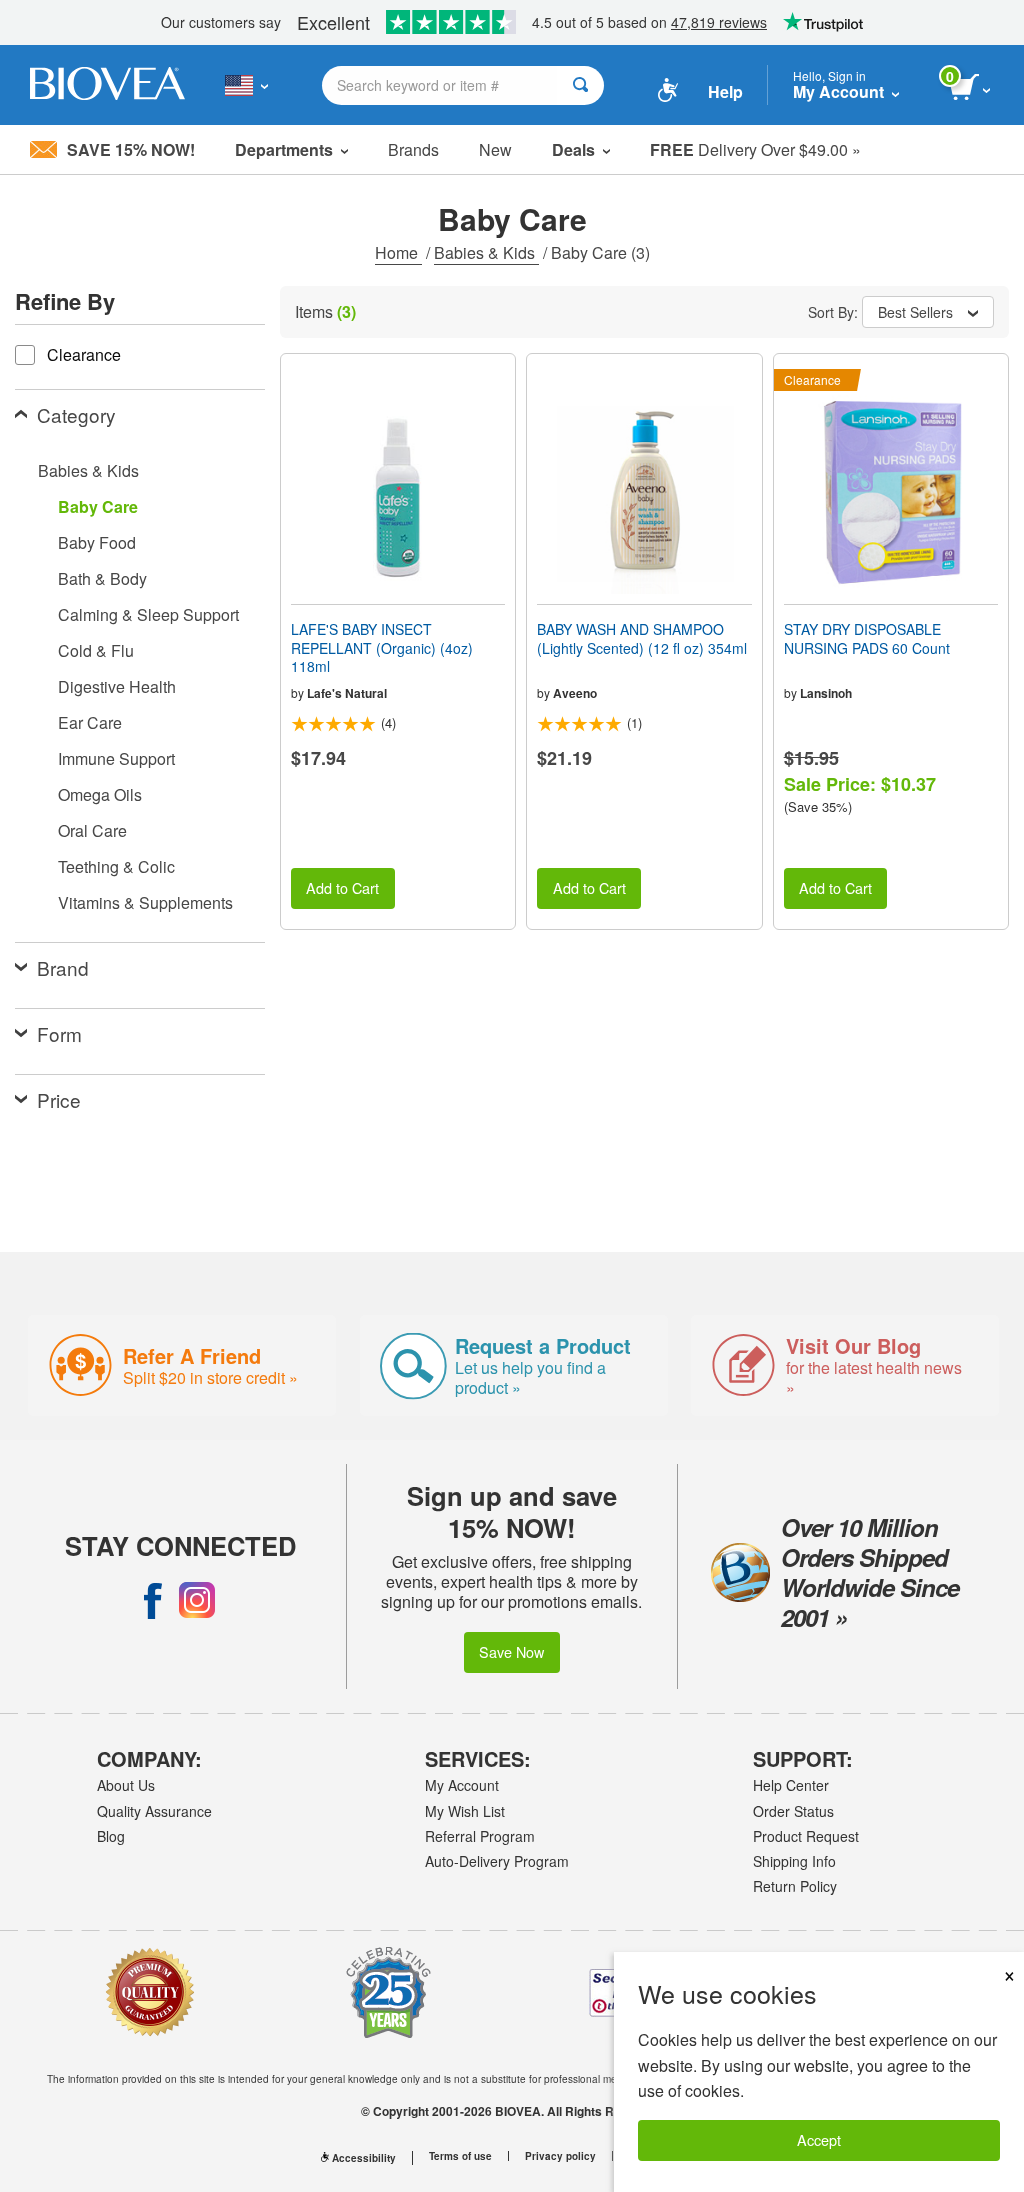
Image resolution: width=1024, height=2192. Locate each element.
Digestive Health (117, 686)
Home (398, 252)
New (495, 149)
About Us (126, 1785)
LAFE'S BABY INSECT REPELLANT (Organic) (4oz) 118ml (382, 647)
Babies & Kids (486, 252)
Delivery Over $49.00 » (755, 149)
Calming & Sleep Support (148, 614)
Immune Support (116, 758)
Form (59, 1033)
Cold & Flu (96, 650)
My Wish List (465, 1811)
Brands (413, 149)
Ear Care (90, 722)
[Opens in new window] (153, 1600)
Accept (819, 2139)
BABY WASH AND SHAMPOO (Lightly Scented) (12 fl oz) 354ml (642, 638)
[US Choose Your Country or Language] (246, 85)
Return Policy (795, 1886)
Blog (111, 1836)
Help (725, 91)
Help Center (791, 1785)
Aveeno (575, 693)
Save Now (511, 1651)
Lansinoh (826, 693)
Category (76, 414)
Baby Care (98, 506)
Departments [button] (284, 149)
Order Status (793, 1811)
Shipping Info (794, 1861)
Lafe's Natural (347, 693)
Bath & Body (102, 578)
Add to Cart (342, 887)
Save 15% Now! (131, 149)
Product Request (806, 1836)
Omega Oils (100, 794)
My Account (462, 1785)
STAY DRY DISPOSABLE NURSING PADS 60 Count (867, 638)
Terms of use (460, 2156)
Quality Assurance (154, 1811)
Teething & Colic (116, 866)
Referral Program (480, 1836)
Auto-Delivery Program (497, 1861)
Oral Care (92, 830)
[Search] (580, 85)
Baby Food (97, 542)
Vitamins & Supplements (145, 902)
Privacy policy (560, 2156)
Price (59, 1099)
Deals (573, 149)
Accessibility (364, 2158)
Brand (63, 967)
